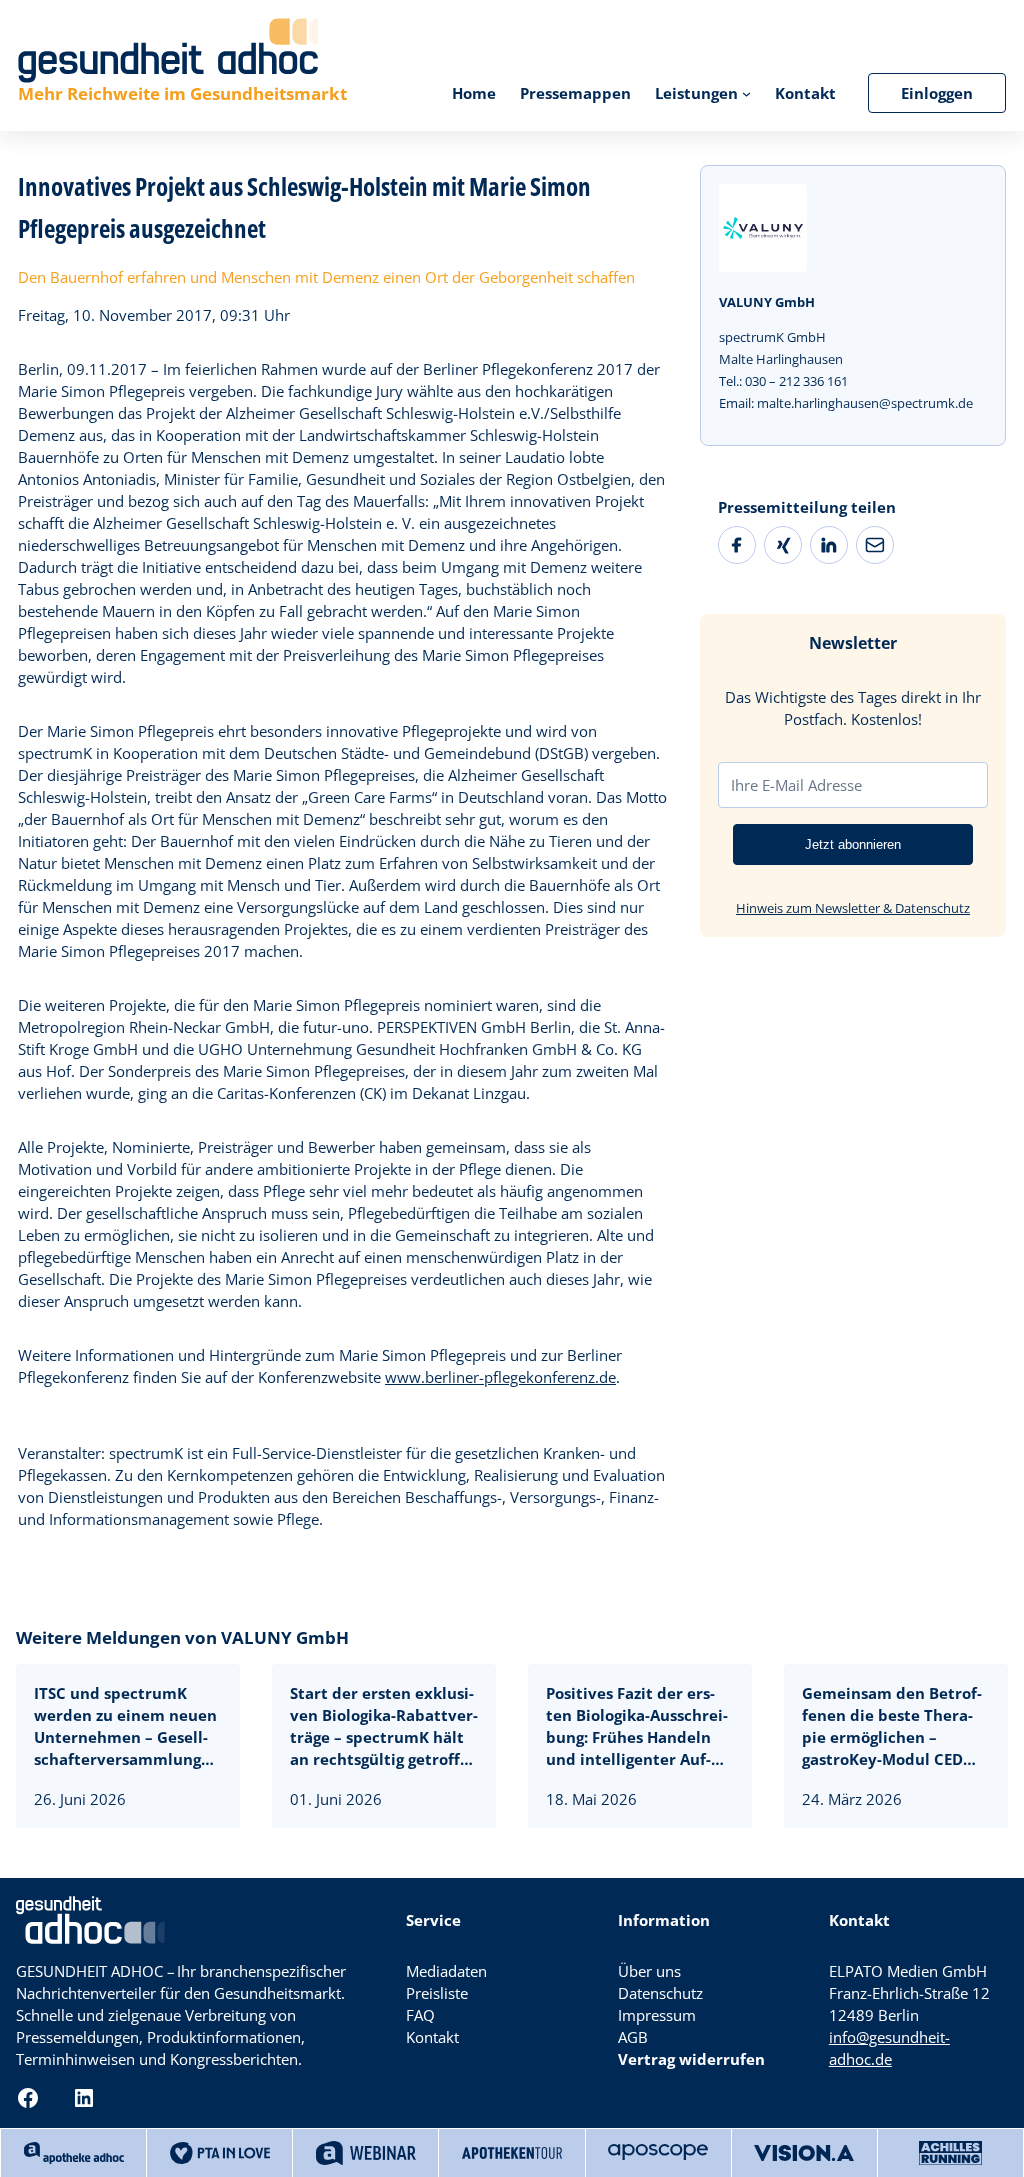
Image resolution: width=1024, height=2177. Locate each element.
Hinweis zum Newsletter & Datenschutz (853, 908)
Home (474, 93)
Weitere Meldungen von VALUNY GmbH (182, 1637)
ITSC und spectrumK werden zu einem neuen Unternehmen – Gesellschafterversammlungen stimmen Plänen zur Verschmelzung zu (127, 1726)
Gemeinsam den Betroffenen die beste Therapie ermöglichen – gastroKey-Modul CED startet (892, 1726)
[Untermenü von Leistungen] (746, 92)
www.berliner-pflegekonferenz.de (500, 1377)
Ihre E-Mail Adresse (796, 785)
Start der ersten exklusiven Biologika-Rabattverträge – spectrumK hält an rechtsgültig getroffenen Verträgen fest (384, 1726)
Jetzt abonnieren (853, 844)
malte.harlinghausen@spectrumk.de (865, 403)
